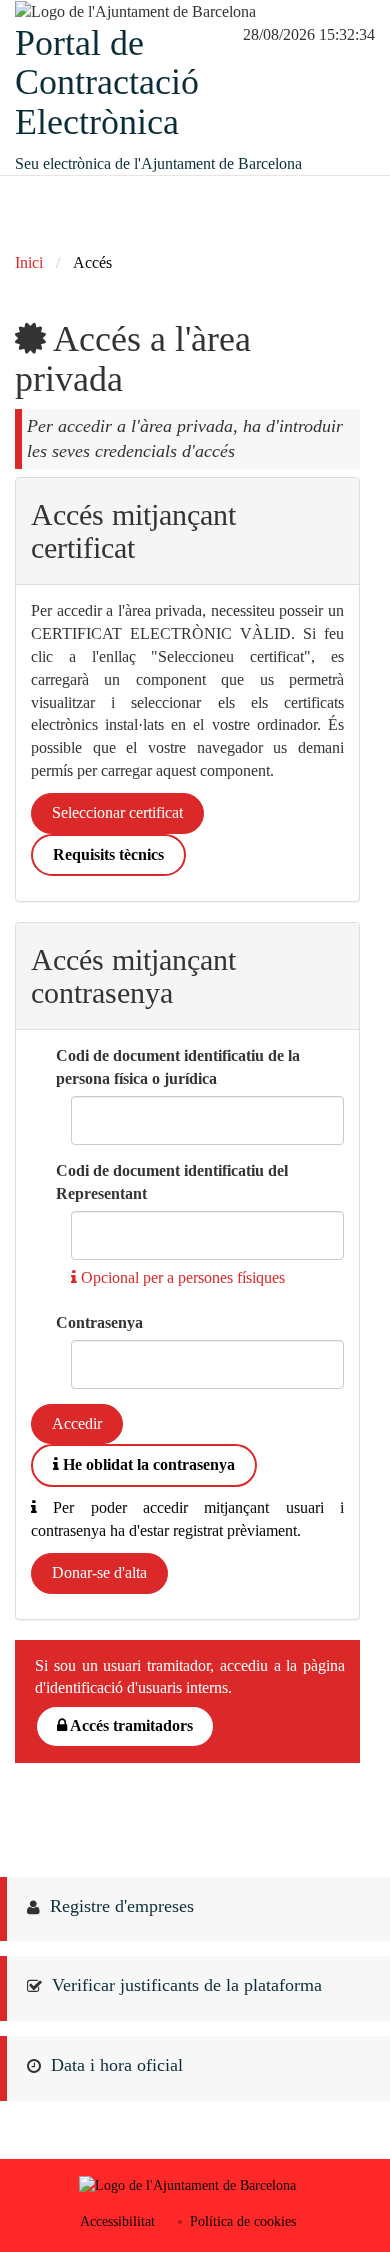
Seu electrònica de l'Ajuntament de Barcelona (158, 163)
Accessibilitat (117, 2221)
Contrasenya (99, 1322)
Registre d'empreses (122, 1906)
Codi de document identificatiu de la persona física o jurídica (178, 1067)
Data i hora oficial (117, 2065)
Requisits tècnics (108, 854)
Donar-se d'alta (99, 1572)
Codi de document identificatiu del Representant (172, 1182)
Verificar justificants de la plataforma (187, 1985)
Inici (29, 262)
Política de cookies (243, 2221)
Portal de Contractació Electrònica (107, 82)
